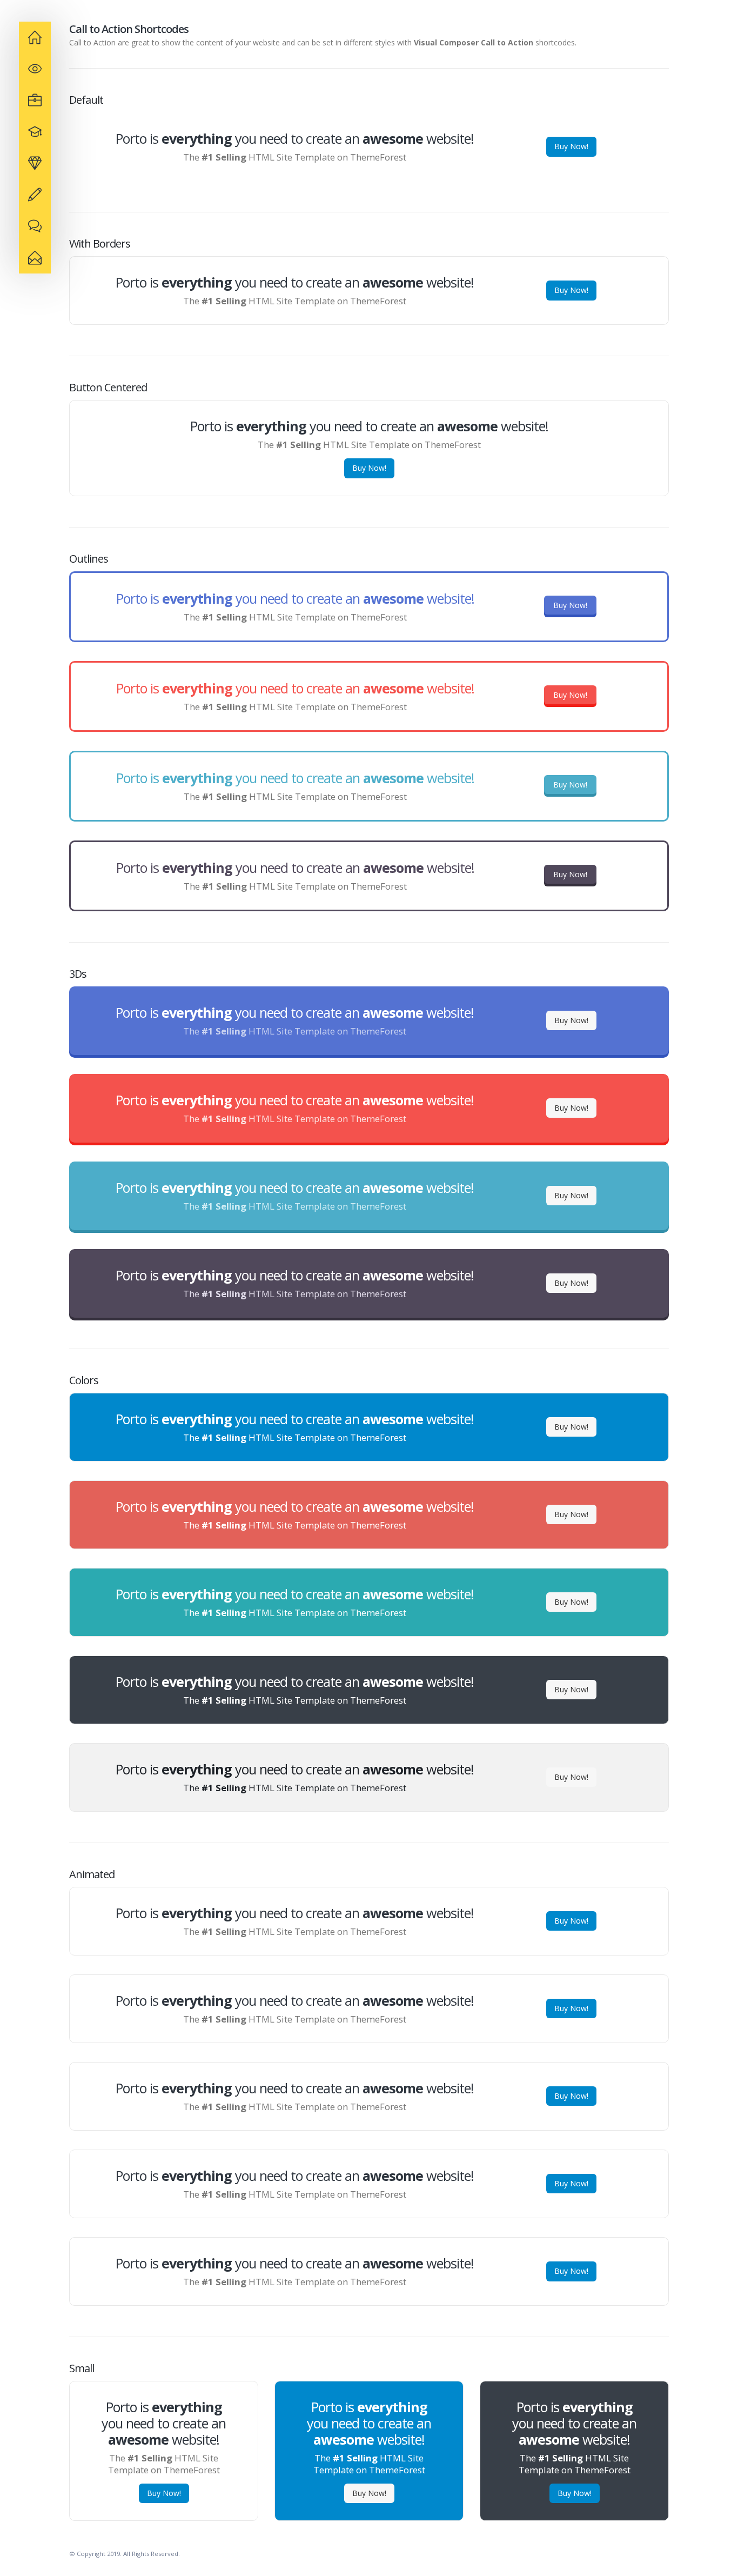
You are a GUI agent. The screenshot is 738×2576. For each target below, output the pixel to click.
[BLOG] (35, 226)
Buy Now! (571, 146)
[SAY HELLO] (35, 258)
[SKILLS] (35, 132)
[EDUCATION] (35, 101)
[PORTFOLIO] (35, 163)
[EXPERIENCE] (35, 69)
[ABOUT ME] (35, 37)
